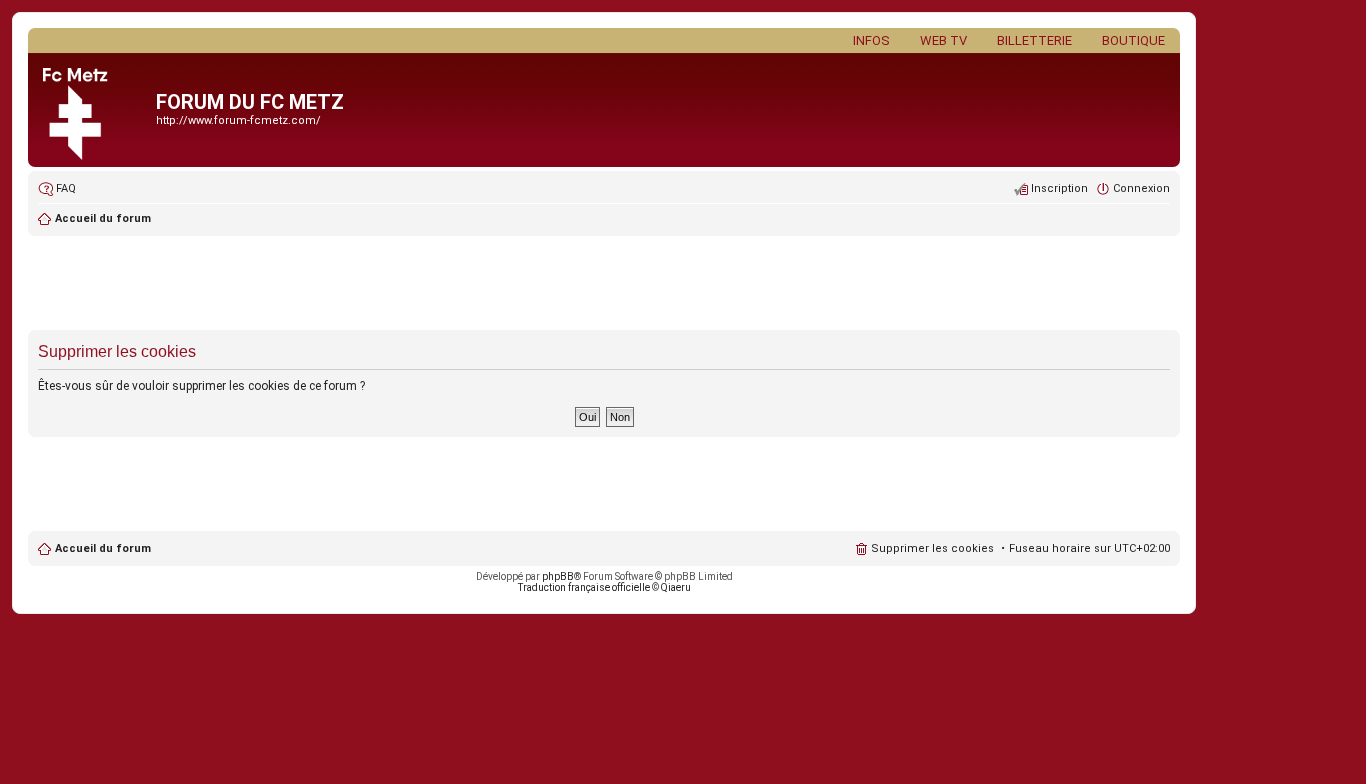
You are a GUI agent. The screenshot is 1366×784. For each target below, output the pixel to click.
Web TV (943, 40)
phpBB (558, 576)
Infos (871, 40)
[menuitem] (57, 189)
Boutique (1133, 40)
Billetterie (1034, 40)
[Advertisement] (604, 285)
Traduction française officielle (584, 587)
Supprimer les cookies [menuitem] (932, 548)
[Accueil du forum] (94, 110)
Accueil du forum (103, 548)
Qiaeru (676, 587)
